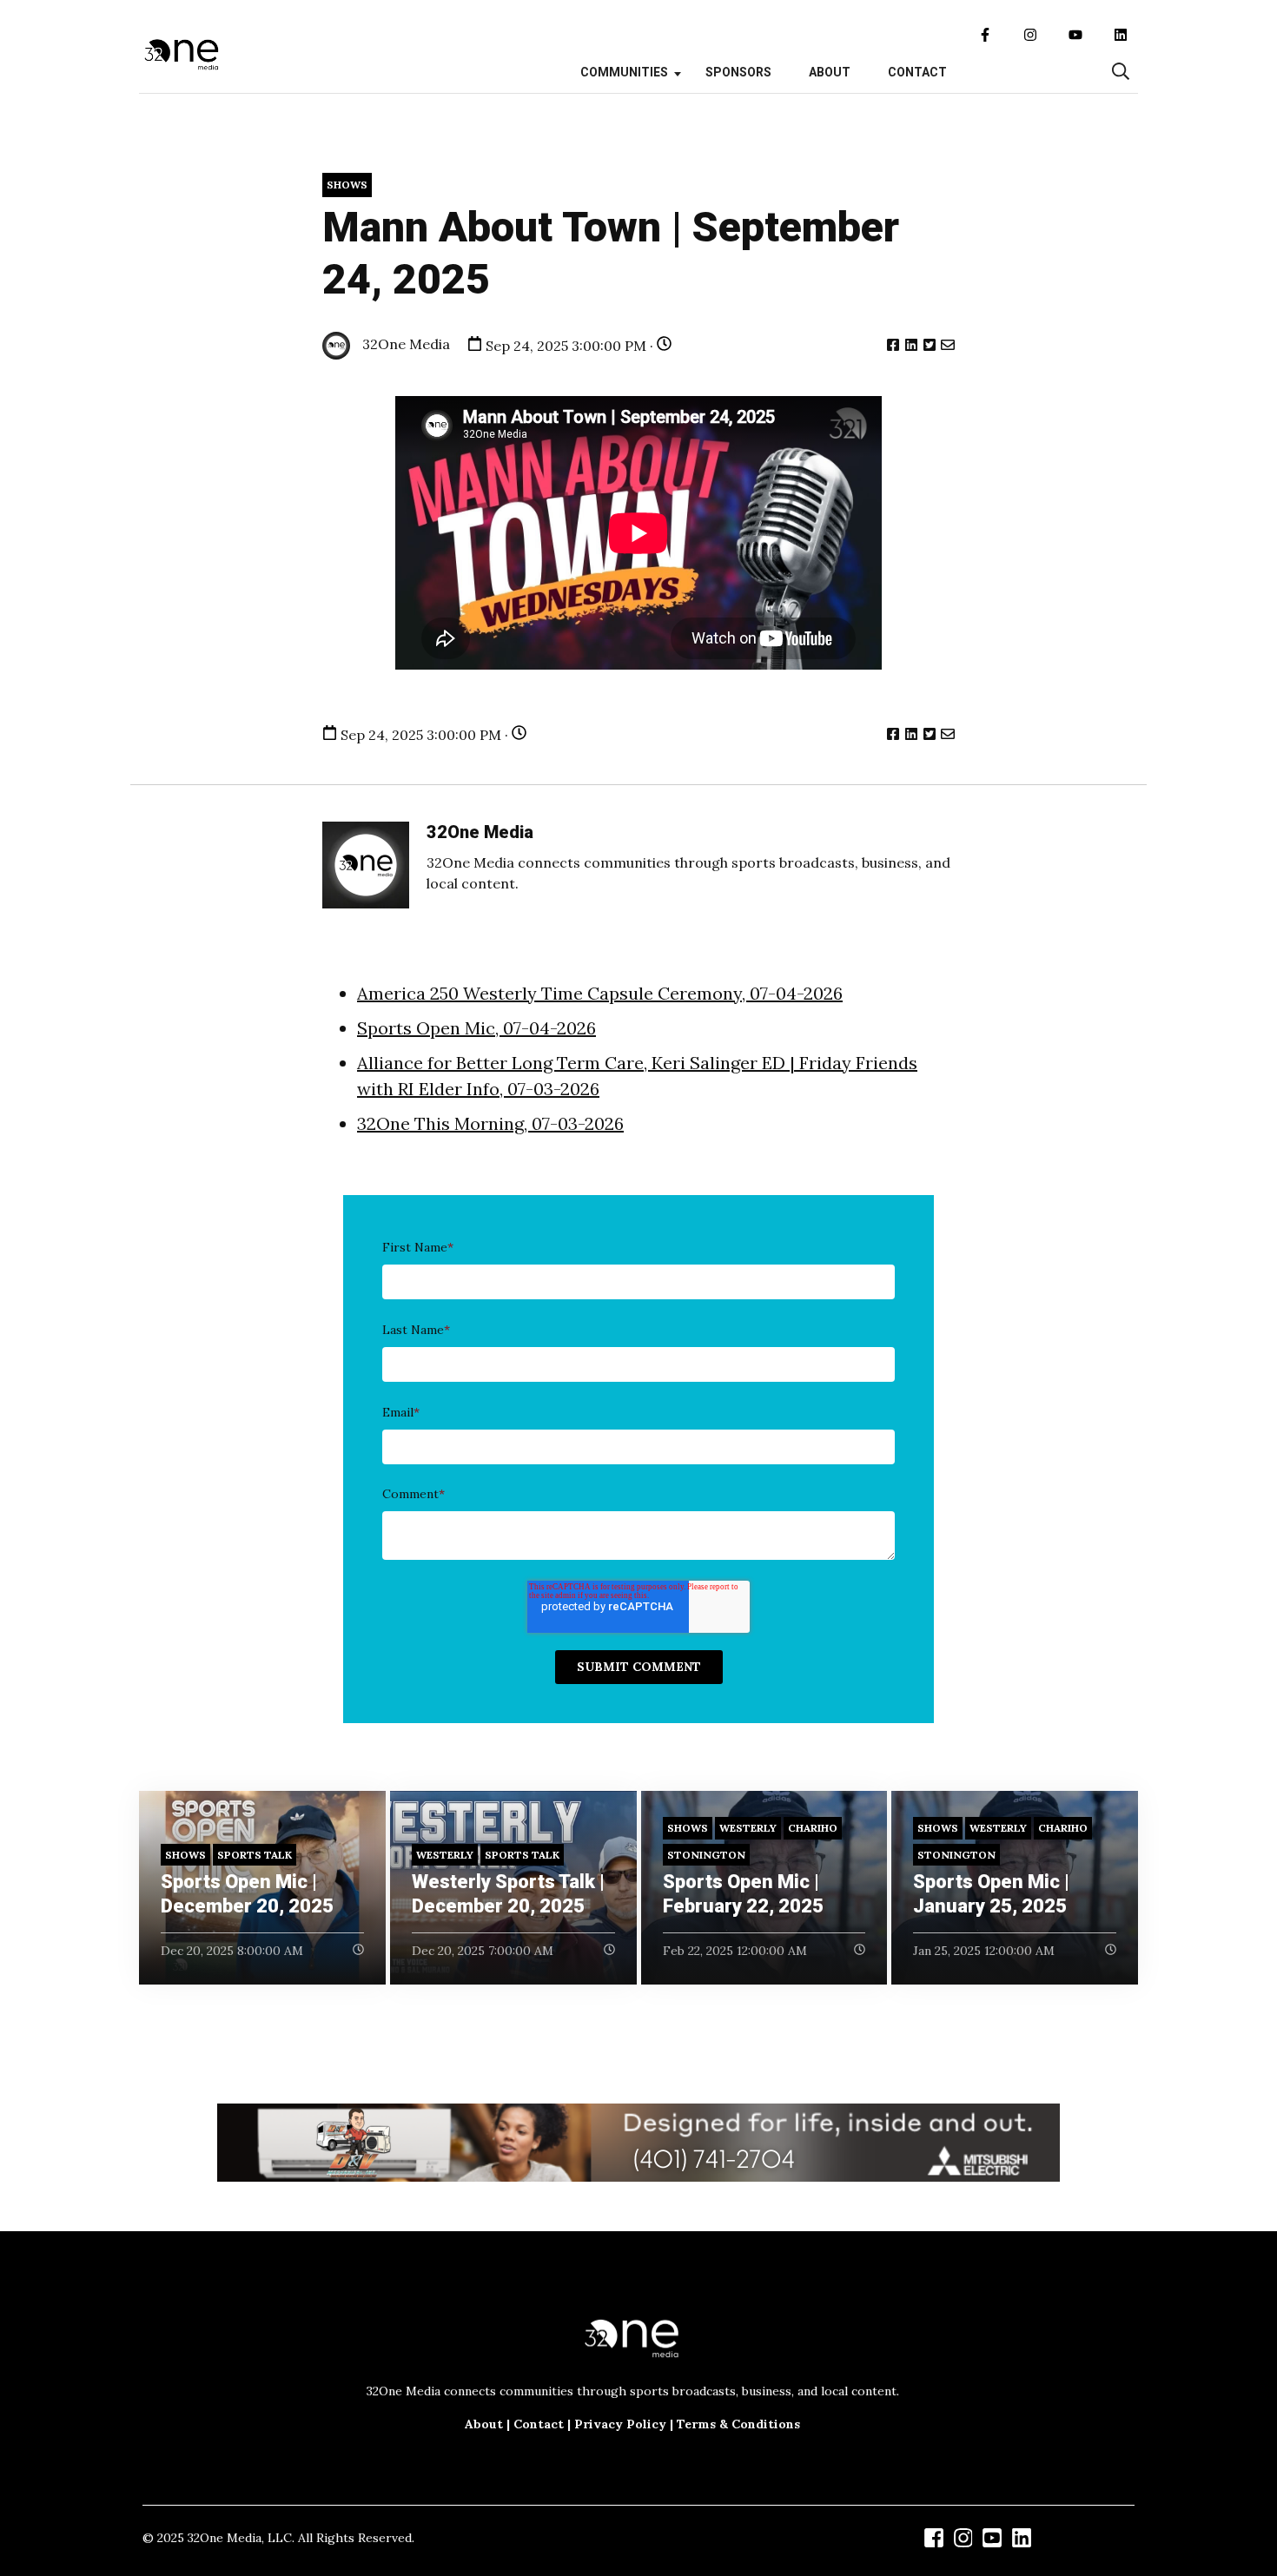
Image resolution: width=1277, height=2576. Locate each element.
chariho (813, 1828)
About (830, 72)
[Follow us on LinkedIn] (1121, 35)
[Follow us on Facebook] (985, 35)
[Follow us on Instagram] (1030, 35)
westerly (445, 1855)
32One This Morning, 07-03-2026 (490, 1123)
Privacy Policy (620, 2424)
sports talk (255, 1855)
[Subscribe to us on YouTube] (1075, 35)
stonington (706, 1855)
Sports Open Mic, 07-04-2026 (476, 1028)
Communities (624, 72)
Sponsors (738, 72)
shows (347, 185)
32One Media (404, 344)
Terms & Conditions (738, 2424)
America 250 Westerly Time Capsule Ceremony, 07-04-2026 (600, 993)
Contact (917, 72)
